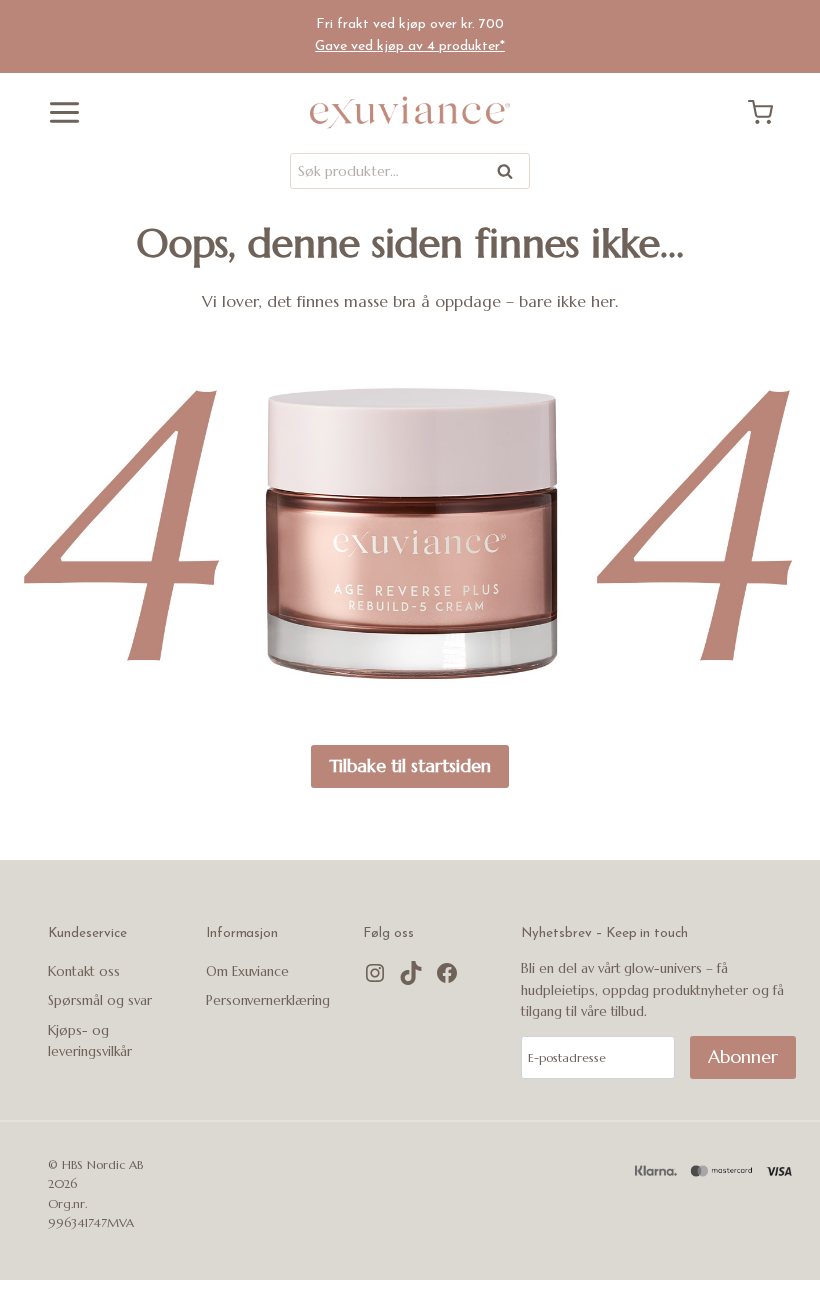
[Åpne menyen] (57, 112)
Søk (506, 174)
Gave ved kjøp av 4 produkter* (410, 46)
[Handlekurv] (768, 112)
